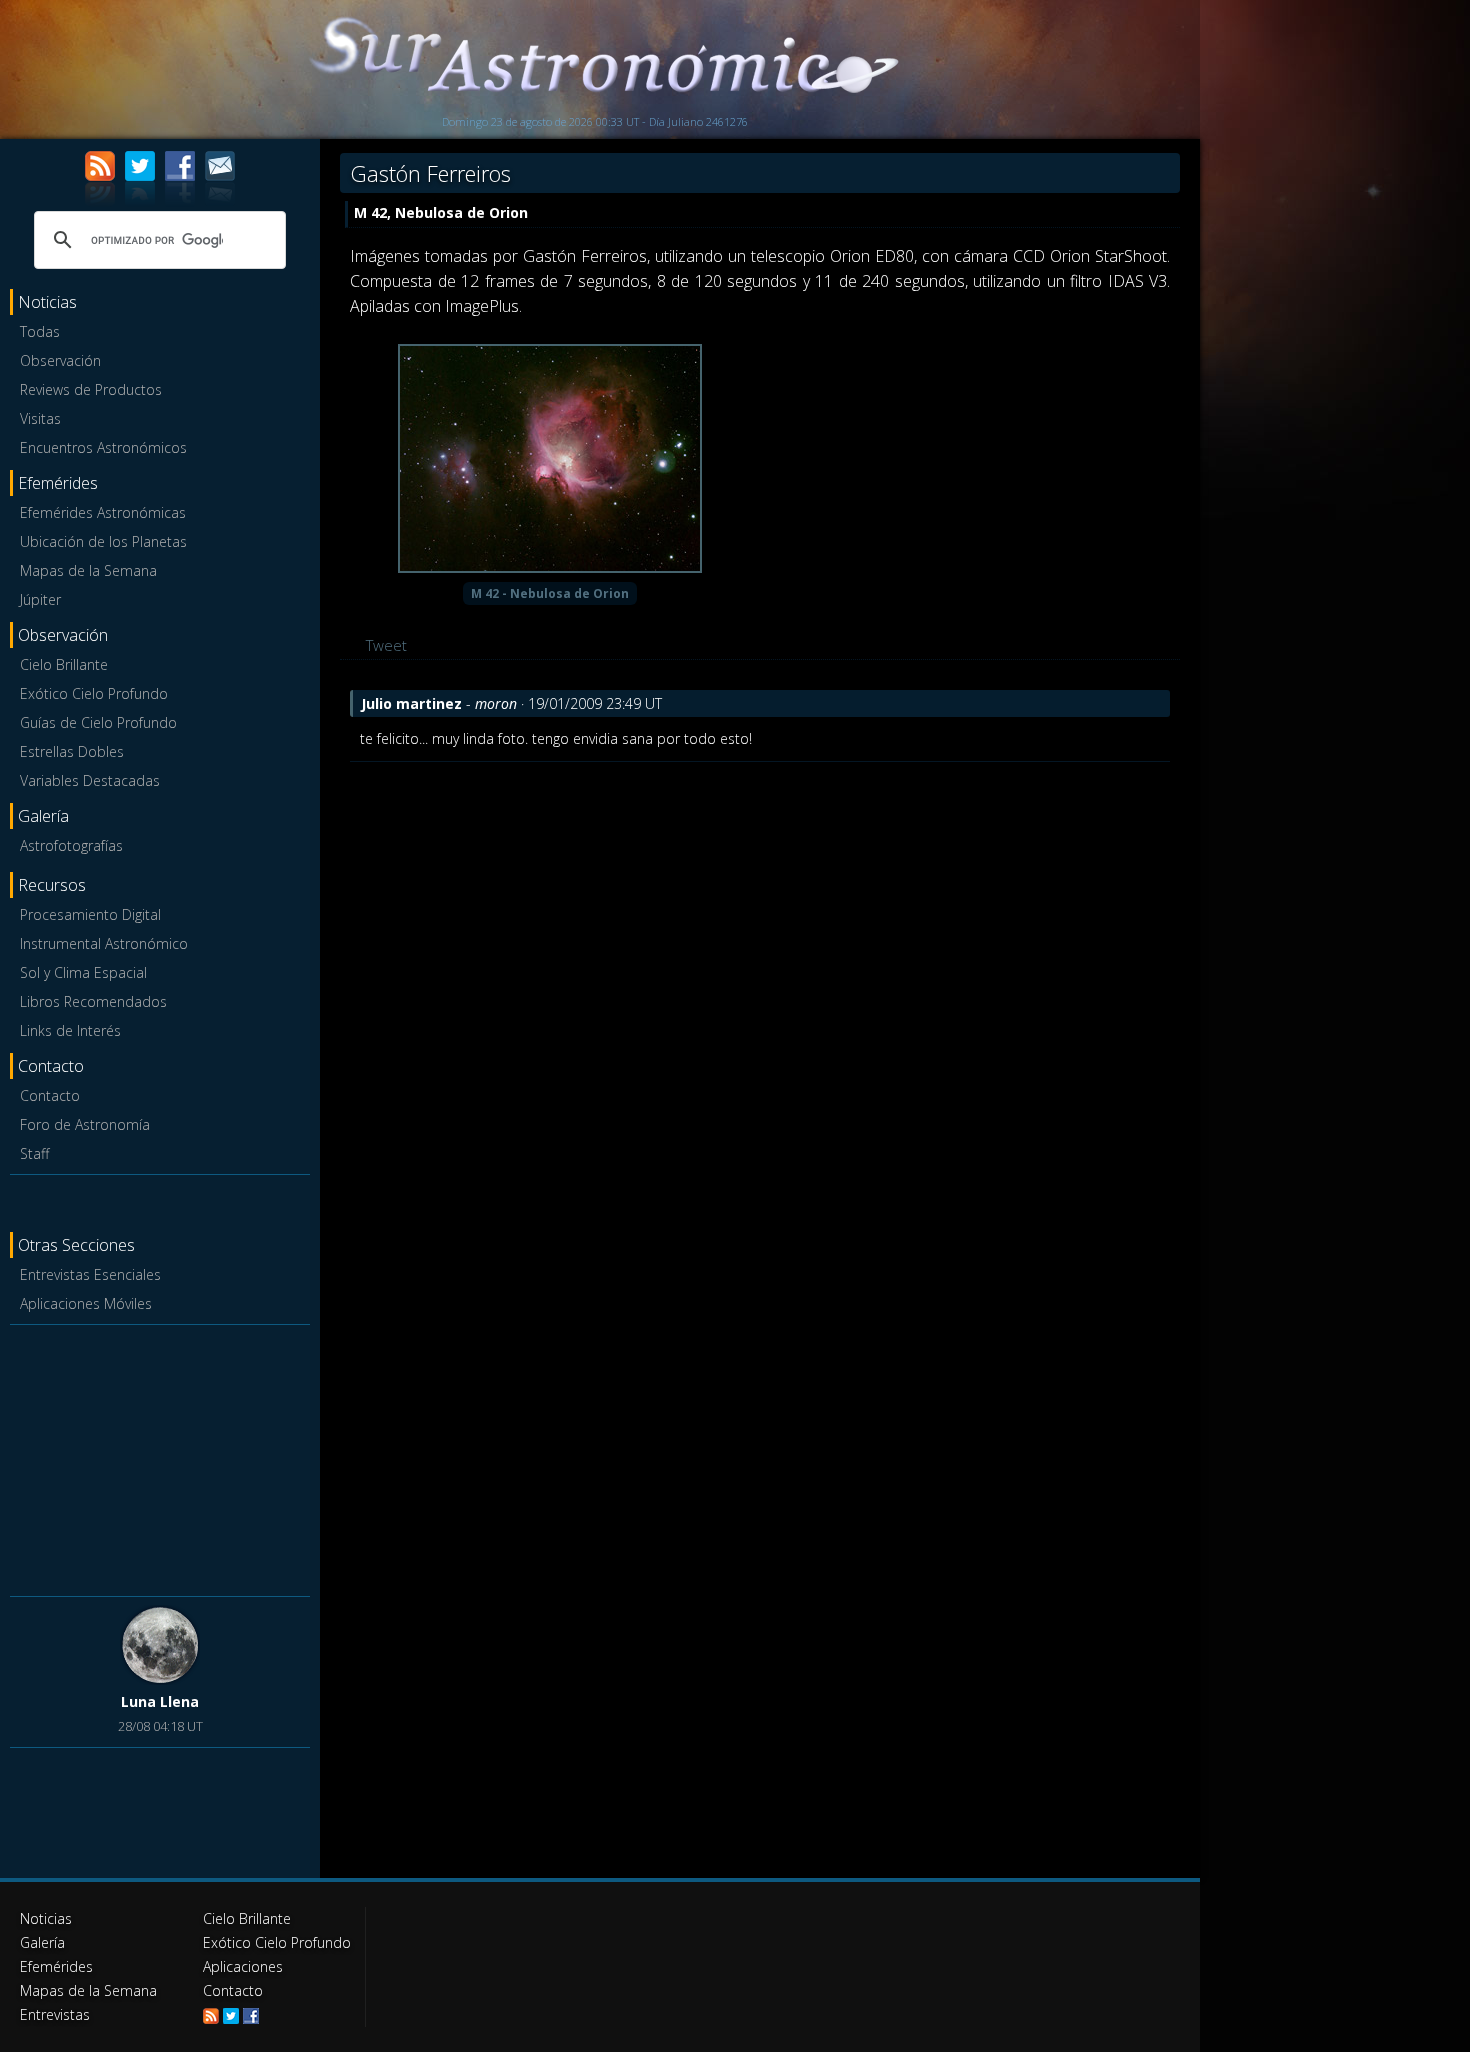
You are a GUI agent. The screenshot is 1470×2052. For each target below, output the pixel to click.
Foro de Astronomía (85, 1124)
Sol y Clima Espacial (83, 972)
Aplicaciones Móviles (86, 1303)
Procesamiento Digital (90, 914)
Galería (42, 1942)
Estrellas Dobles (72, 751)
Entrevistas (55, 2014)
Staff (34, 1153)
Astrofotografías (71, 845)
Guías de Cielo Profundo (98, 722)
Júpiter (40, 599)
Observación (60, 360)
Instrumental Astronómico (104, 943)
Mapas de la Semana (88, 570)
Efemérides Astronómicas (103, 512)
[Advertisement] (160, 1457)
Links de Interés (70, 1030)
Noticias (46, 1918)
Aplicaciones (243, 1966)
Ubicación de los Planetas (103, 541)
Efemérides (56, 1966)
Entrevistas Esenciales (90, 1274)
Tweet (386, 645)
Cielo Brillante (64, 664)
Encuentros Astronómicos (103, 447)
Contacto (50, 1095)
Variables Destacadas (90, 780)
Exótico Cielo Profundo (94, 693)
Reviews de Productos (91, 389)
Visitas (40, 418)
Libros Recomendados (93, 1001)
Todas (40, 331)
